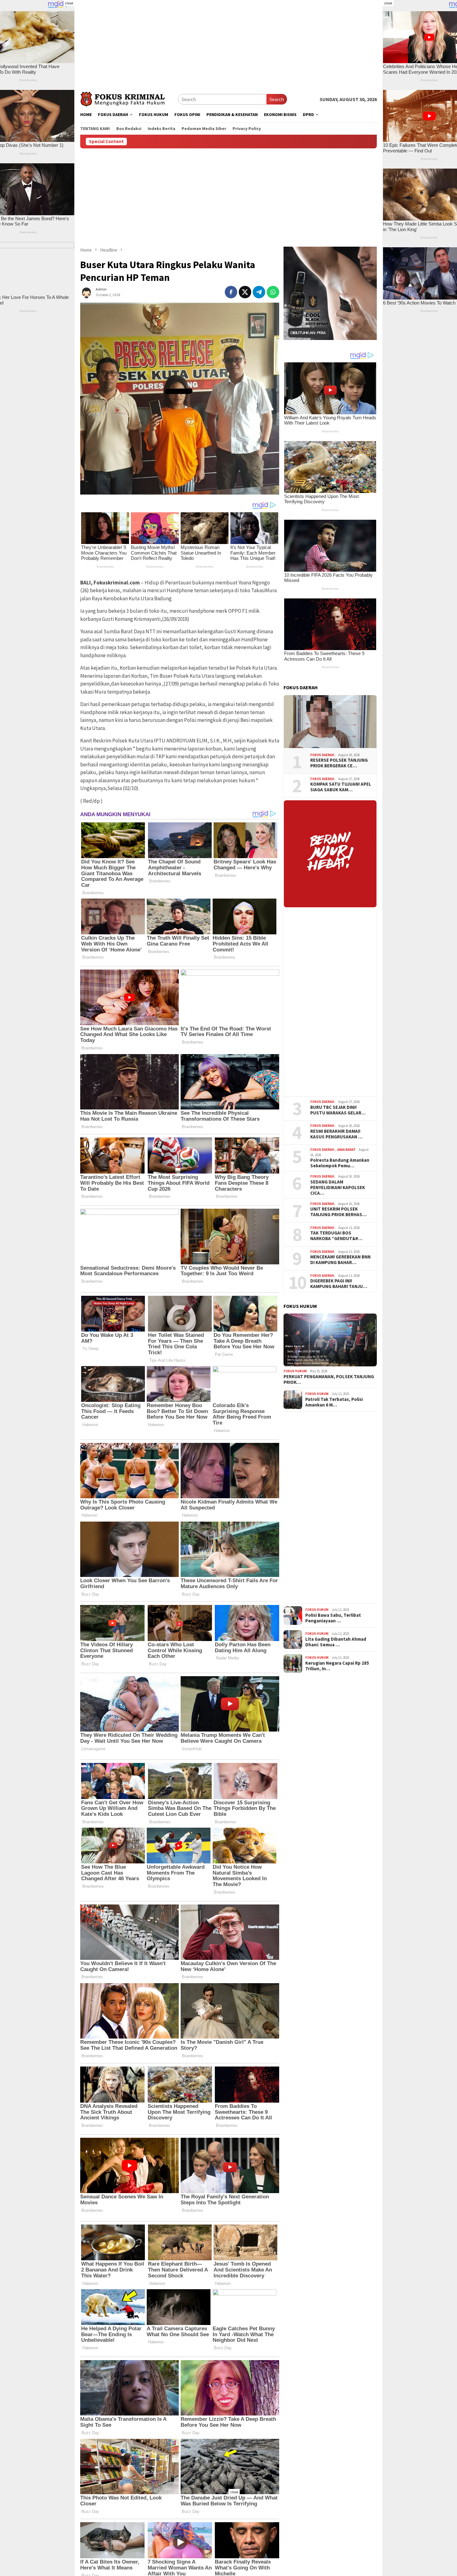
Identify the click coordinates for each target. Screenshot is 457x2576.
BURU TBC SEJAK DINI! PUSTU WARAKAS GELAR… (338, 1110)
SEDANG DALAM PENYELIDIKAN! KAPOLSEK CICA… (338, 1188)
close (69, 3)
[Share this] (231, 292)
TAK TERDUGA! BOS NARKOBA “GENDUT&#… (336, 1236)
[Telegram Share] (259, 292)
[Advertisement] (228, 44)
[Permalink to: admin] (86, 291)
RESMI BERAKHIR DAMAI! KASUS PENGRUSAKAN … (336, 1134)
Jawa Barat (346, 1150)
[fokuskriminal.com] (129, 98)
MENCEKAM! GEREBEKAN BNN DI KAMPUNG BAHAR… (340, 1260)
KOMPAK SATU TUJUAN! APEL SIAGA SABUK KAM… (341, 787)
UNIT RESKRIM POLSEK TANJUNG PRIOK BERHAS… (338, 1212)
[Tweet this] (245, 292)
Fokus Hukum (295, 1371)
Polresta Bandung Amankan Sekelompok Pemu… (340, 1163)
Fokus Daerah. (323, 755)
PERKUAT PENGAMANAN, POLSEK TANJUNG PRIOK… (329, 1379)
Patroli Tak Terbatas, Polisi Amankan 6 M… (334, 1402)
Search (277, 99)
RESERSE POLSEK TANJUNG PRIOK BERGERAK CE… (339, 763)
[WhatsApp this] (273, 292)
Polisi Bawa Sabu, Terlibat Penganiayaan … (333, 1618)
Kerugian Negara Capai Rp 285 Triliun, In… (337, 1666)
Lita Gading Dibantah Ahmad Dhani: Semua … (336, 1642)
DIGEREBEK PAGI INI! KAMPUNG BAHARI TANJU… (339, 1284)
